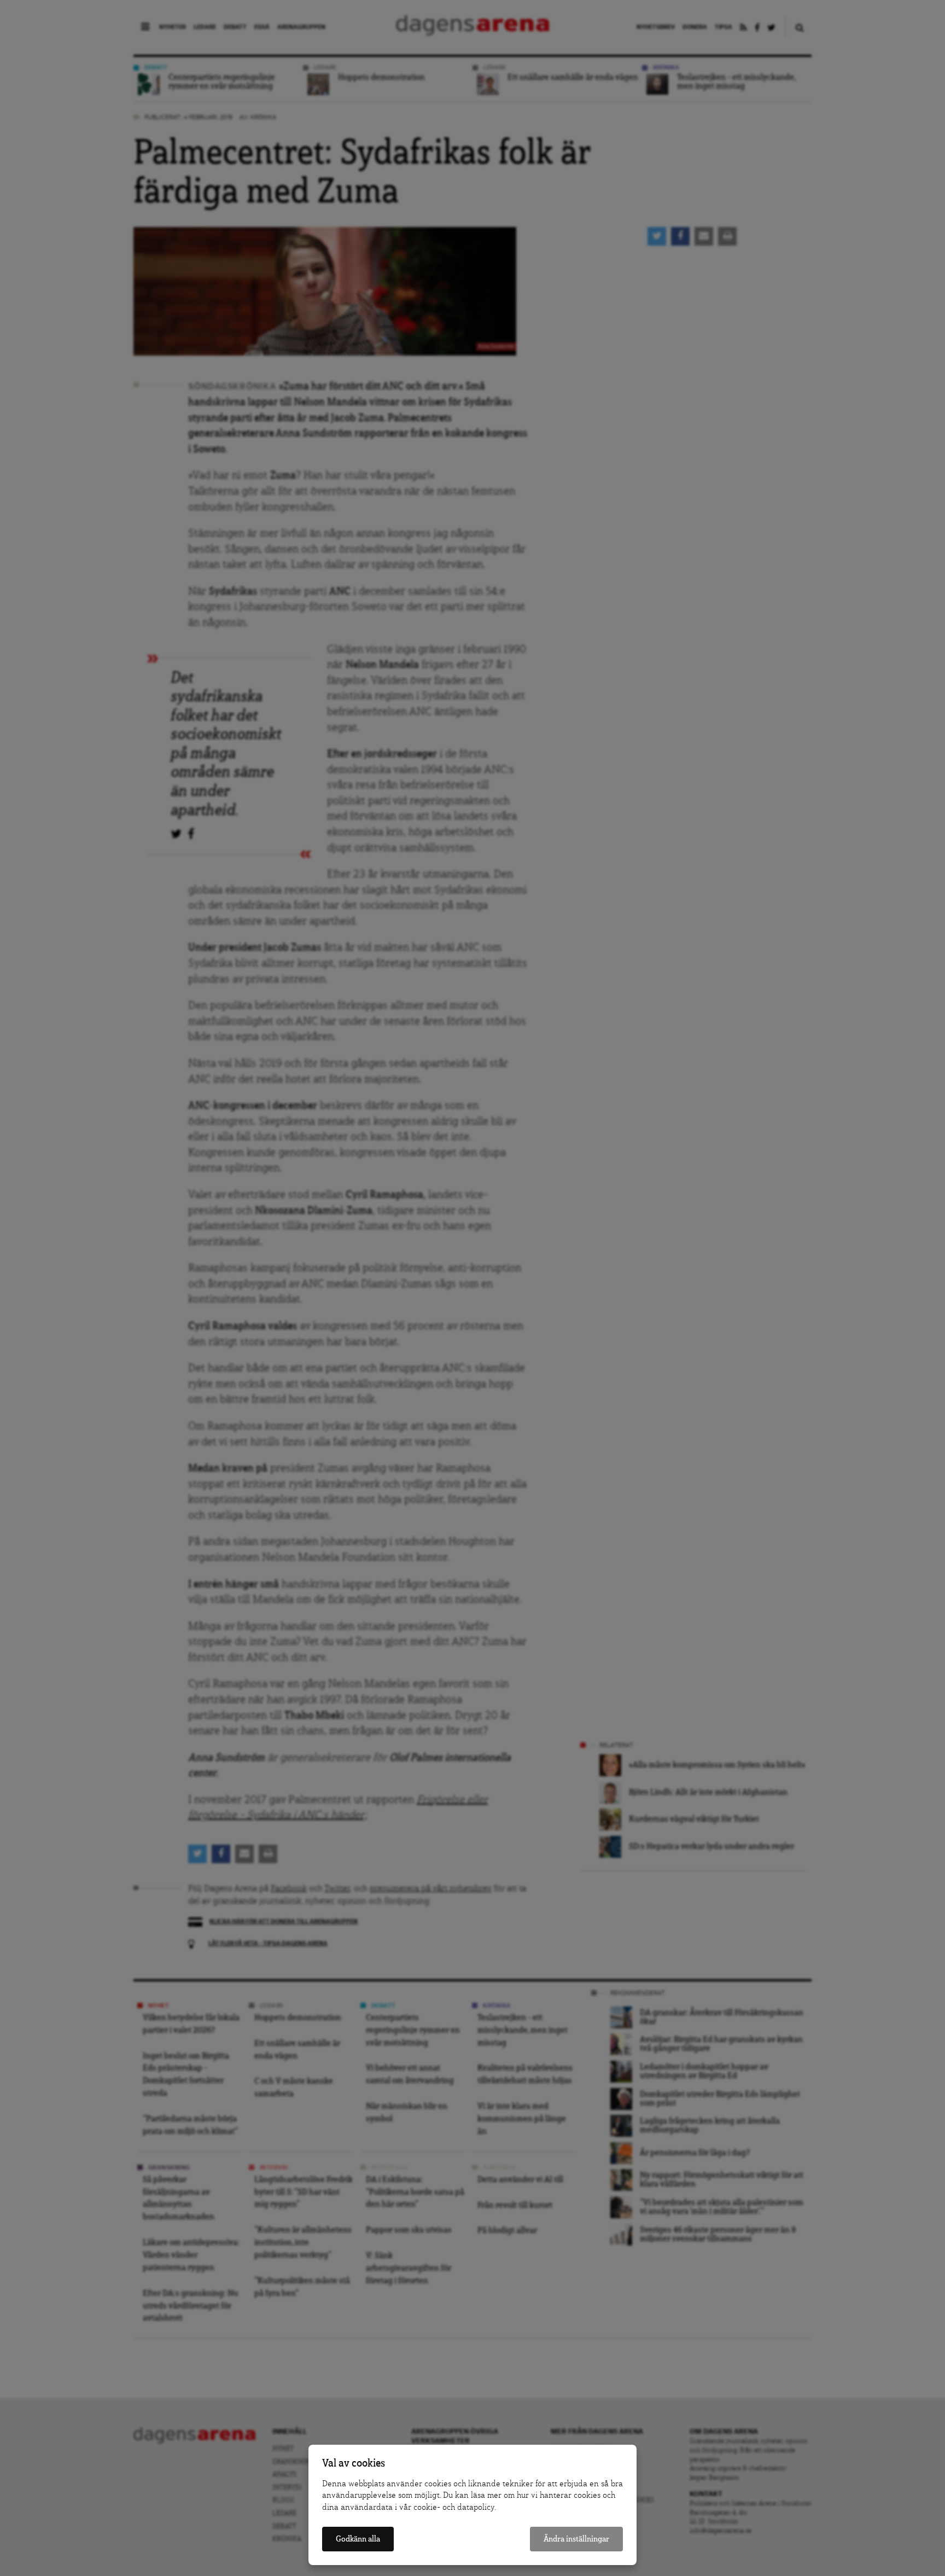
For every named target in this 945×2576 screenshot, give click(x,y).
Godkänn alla (358, 2539)
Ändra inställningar (576, 2539)
